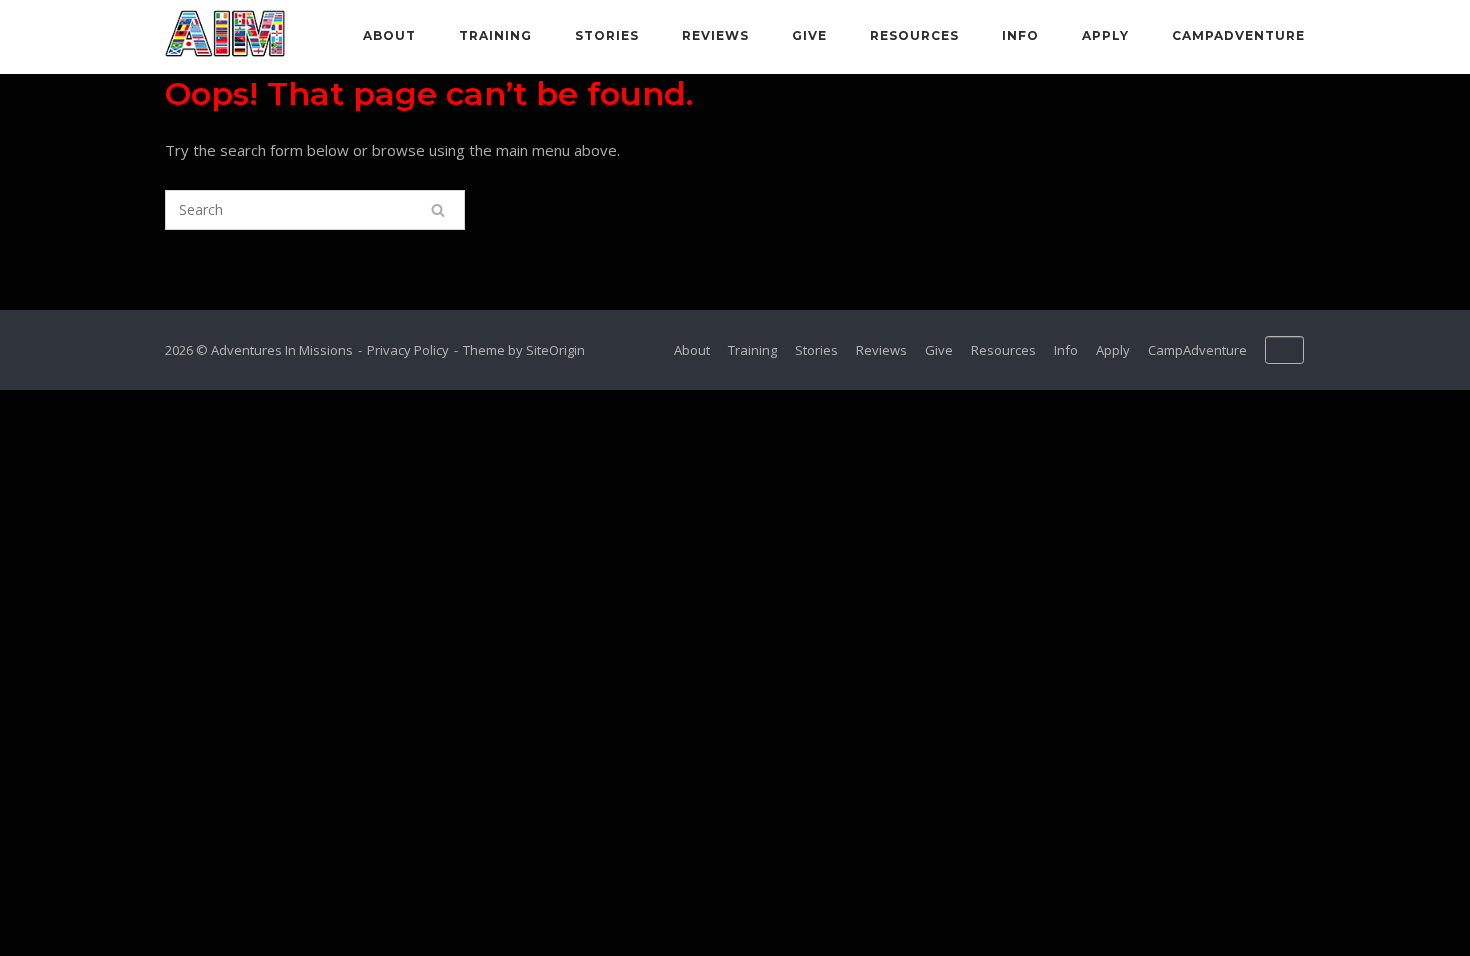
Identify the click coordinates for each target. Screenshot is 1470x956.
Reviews (715, 35)
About (389, 35)
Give (809, 35)
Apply (1105, 35)
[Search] (438, 210)
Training (495, 35)
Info (1020, 35)
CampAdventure (1238, 35)
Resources (914, 35)
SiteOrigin (555, 350)
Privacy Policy (408, 350)
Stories (607, 35)
